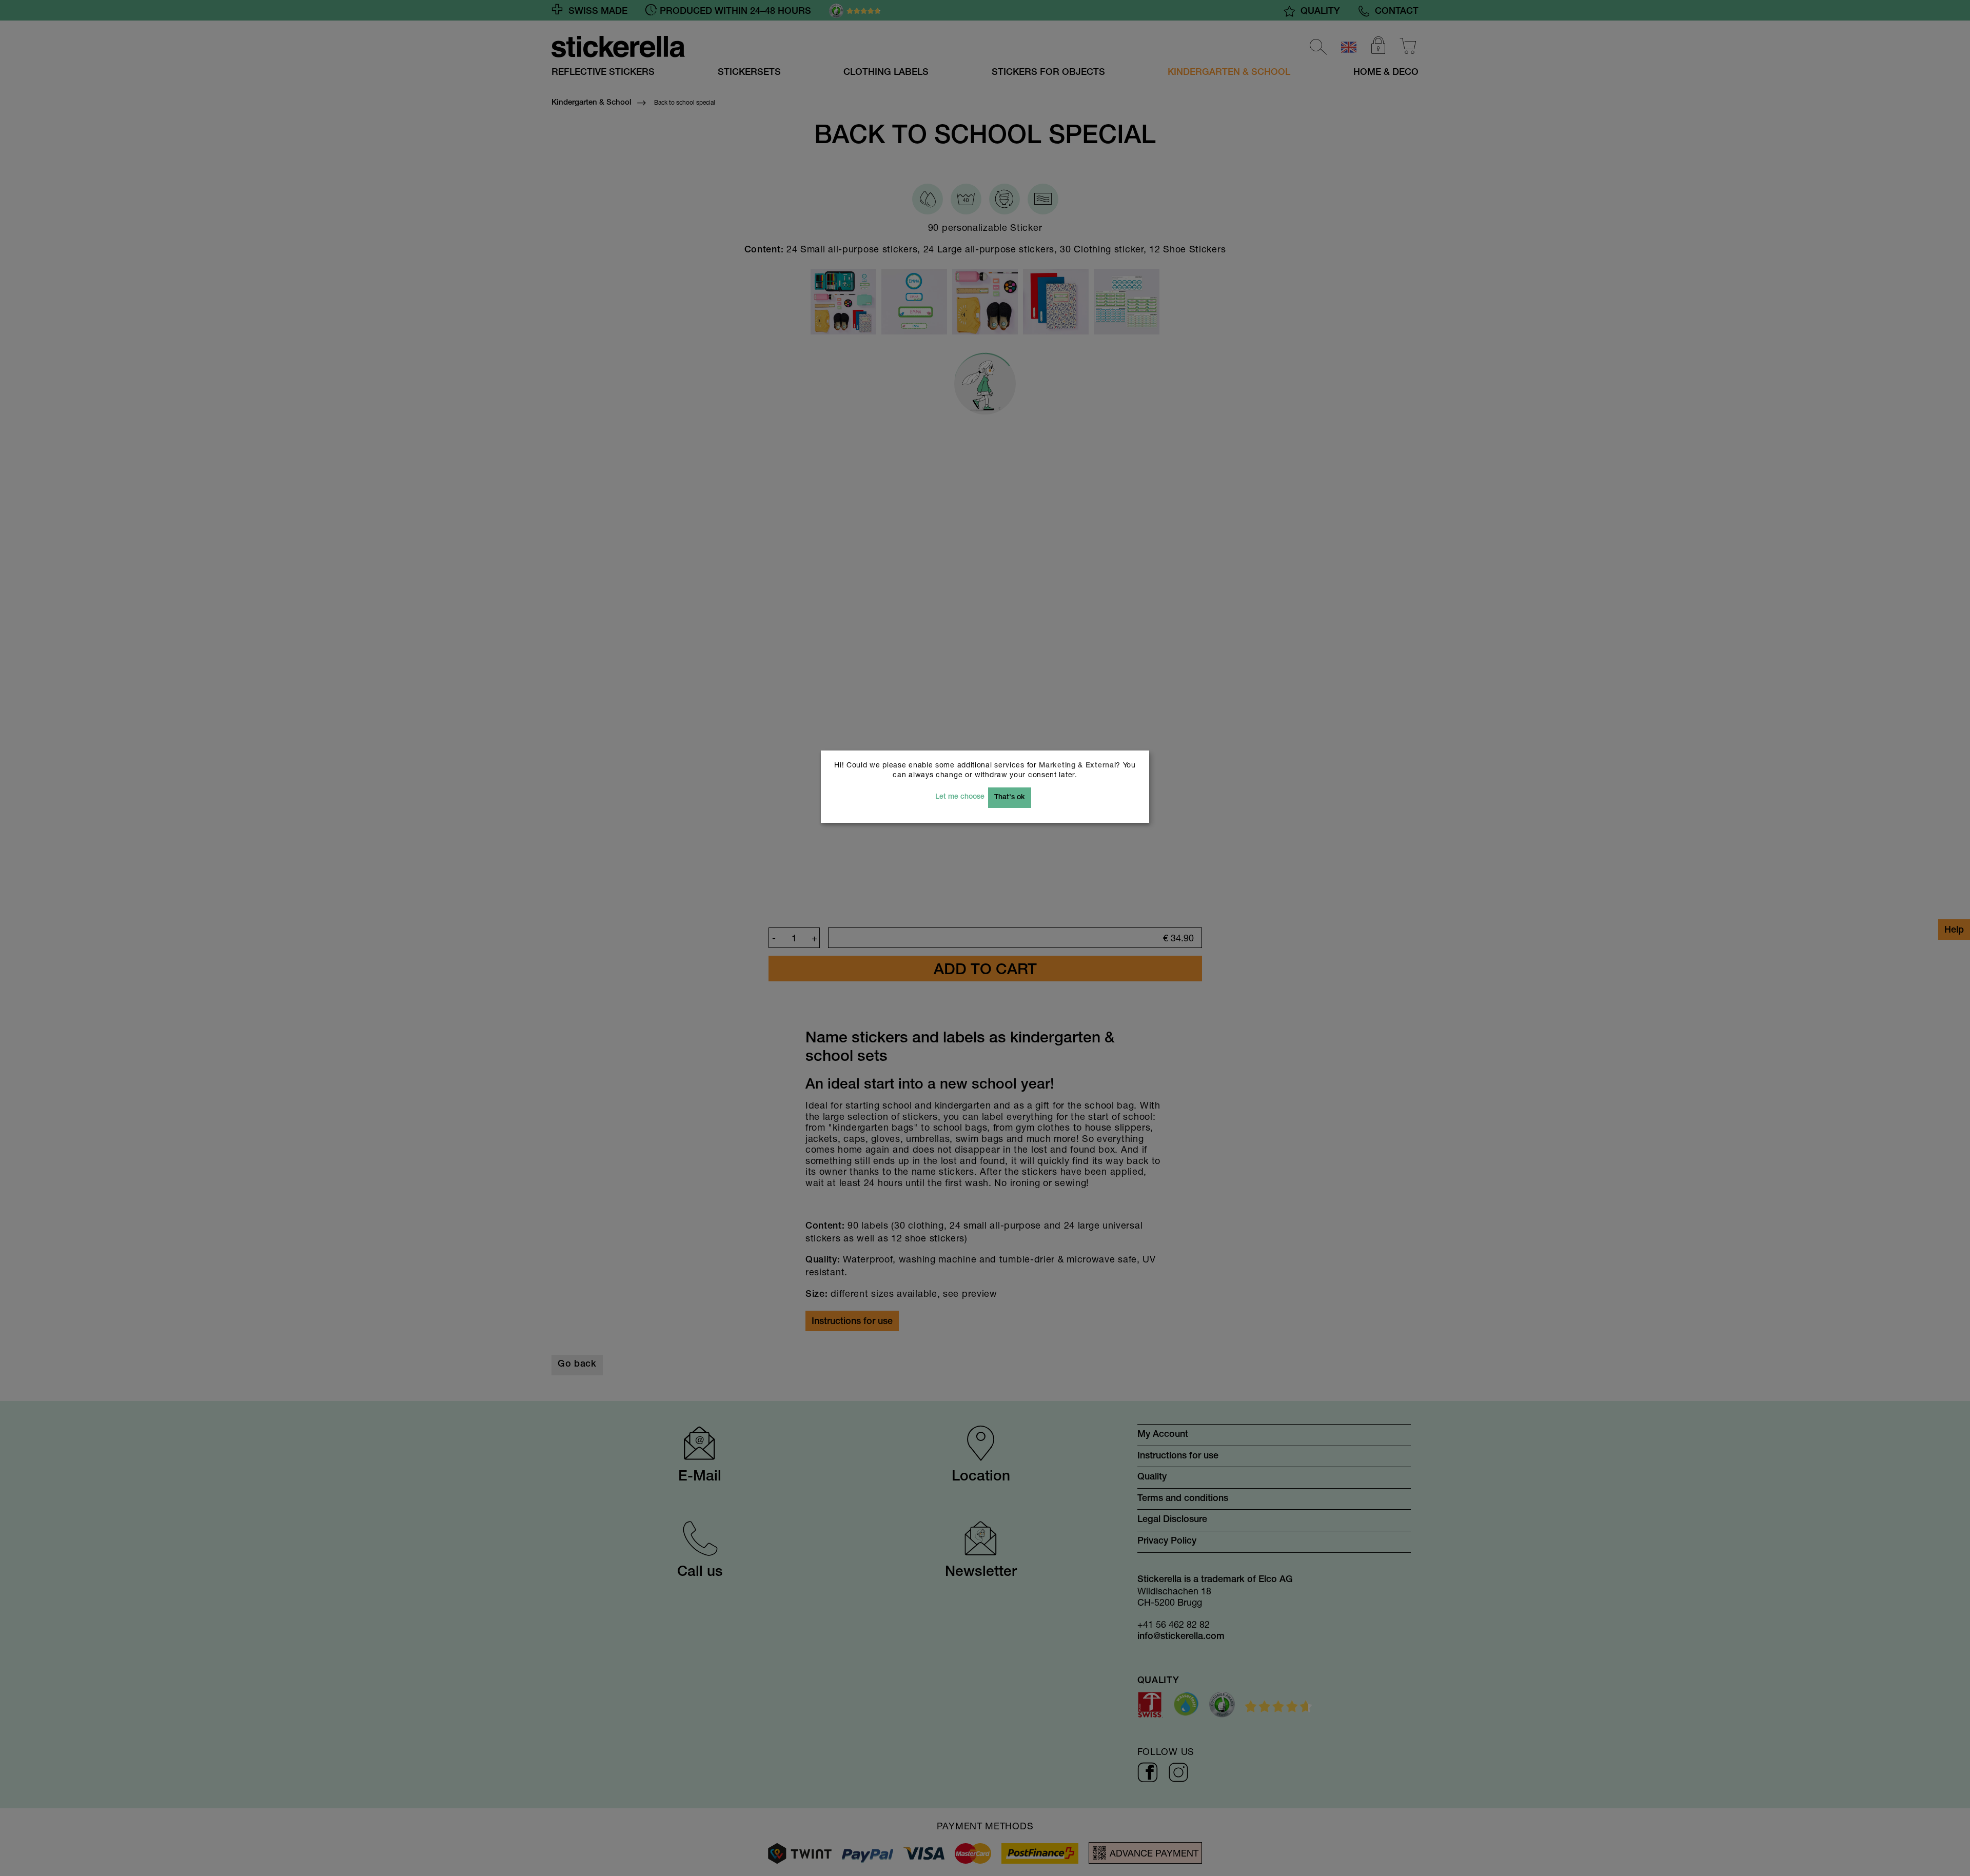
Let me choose (960, 797)
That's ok (1010, 798)
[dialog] (985, 938)
